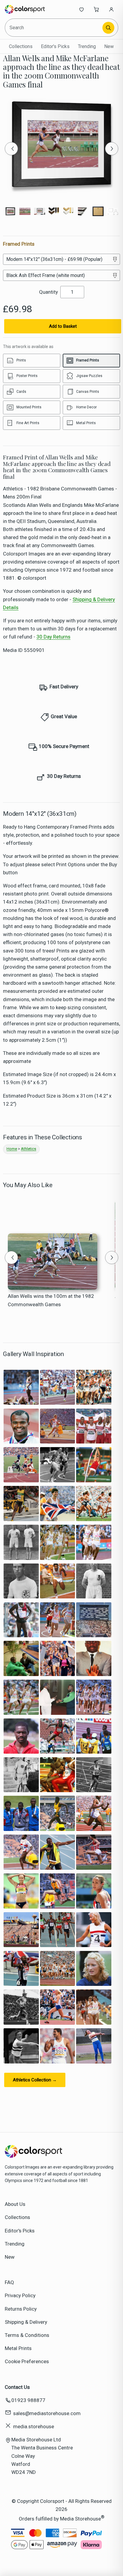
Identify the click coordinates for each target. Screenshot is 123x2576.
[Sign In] (111, 9)
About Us (15, 2204)
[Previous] (11, 149)
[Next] (112, 149)
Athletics (29, 1149)
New (109, 46)
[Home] (25, 9)
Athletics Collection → (35, 2080)
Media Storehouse (80, 2518)
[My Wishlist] (82, 9)
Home (12, 1149)
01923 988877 (28, 2400)
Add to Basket (63, 326)
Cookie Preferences (27, 2361)
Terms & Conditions (27, 2335)
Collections (21, 46)
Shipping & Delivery (26, 2322)
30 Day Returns (53, 637)
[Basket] (96, 9)
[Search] (108, 28)
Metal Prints (18, 2348)
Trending (87, 46)
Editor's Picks (55, 46)
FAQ (9, 2282)
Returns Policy (21, 2309)
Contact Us (17, 2387)
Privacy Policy (20, 2295)
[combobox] (54, 28)
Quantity (49, 292)
